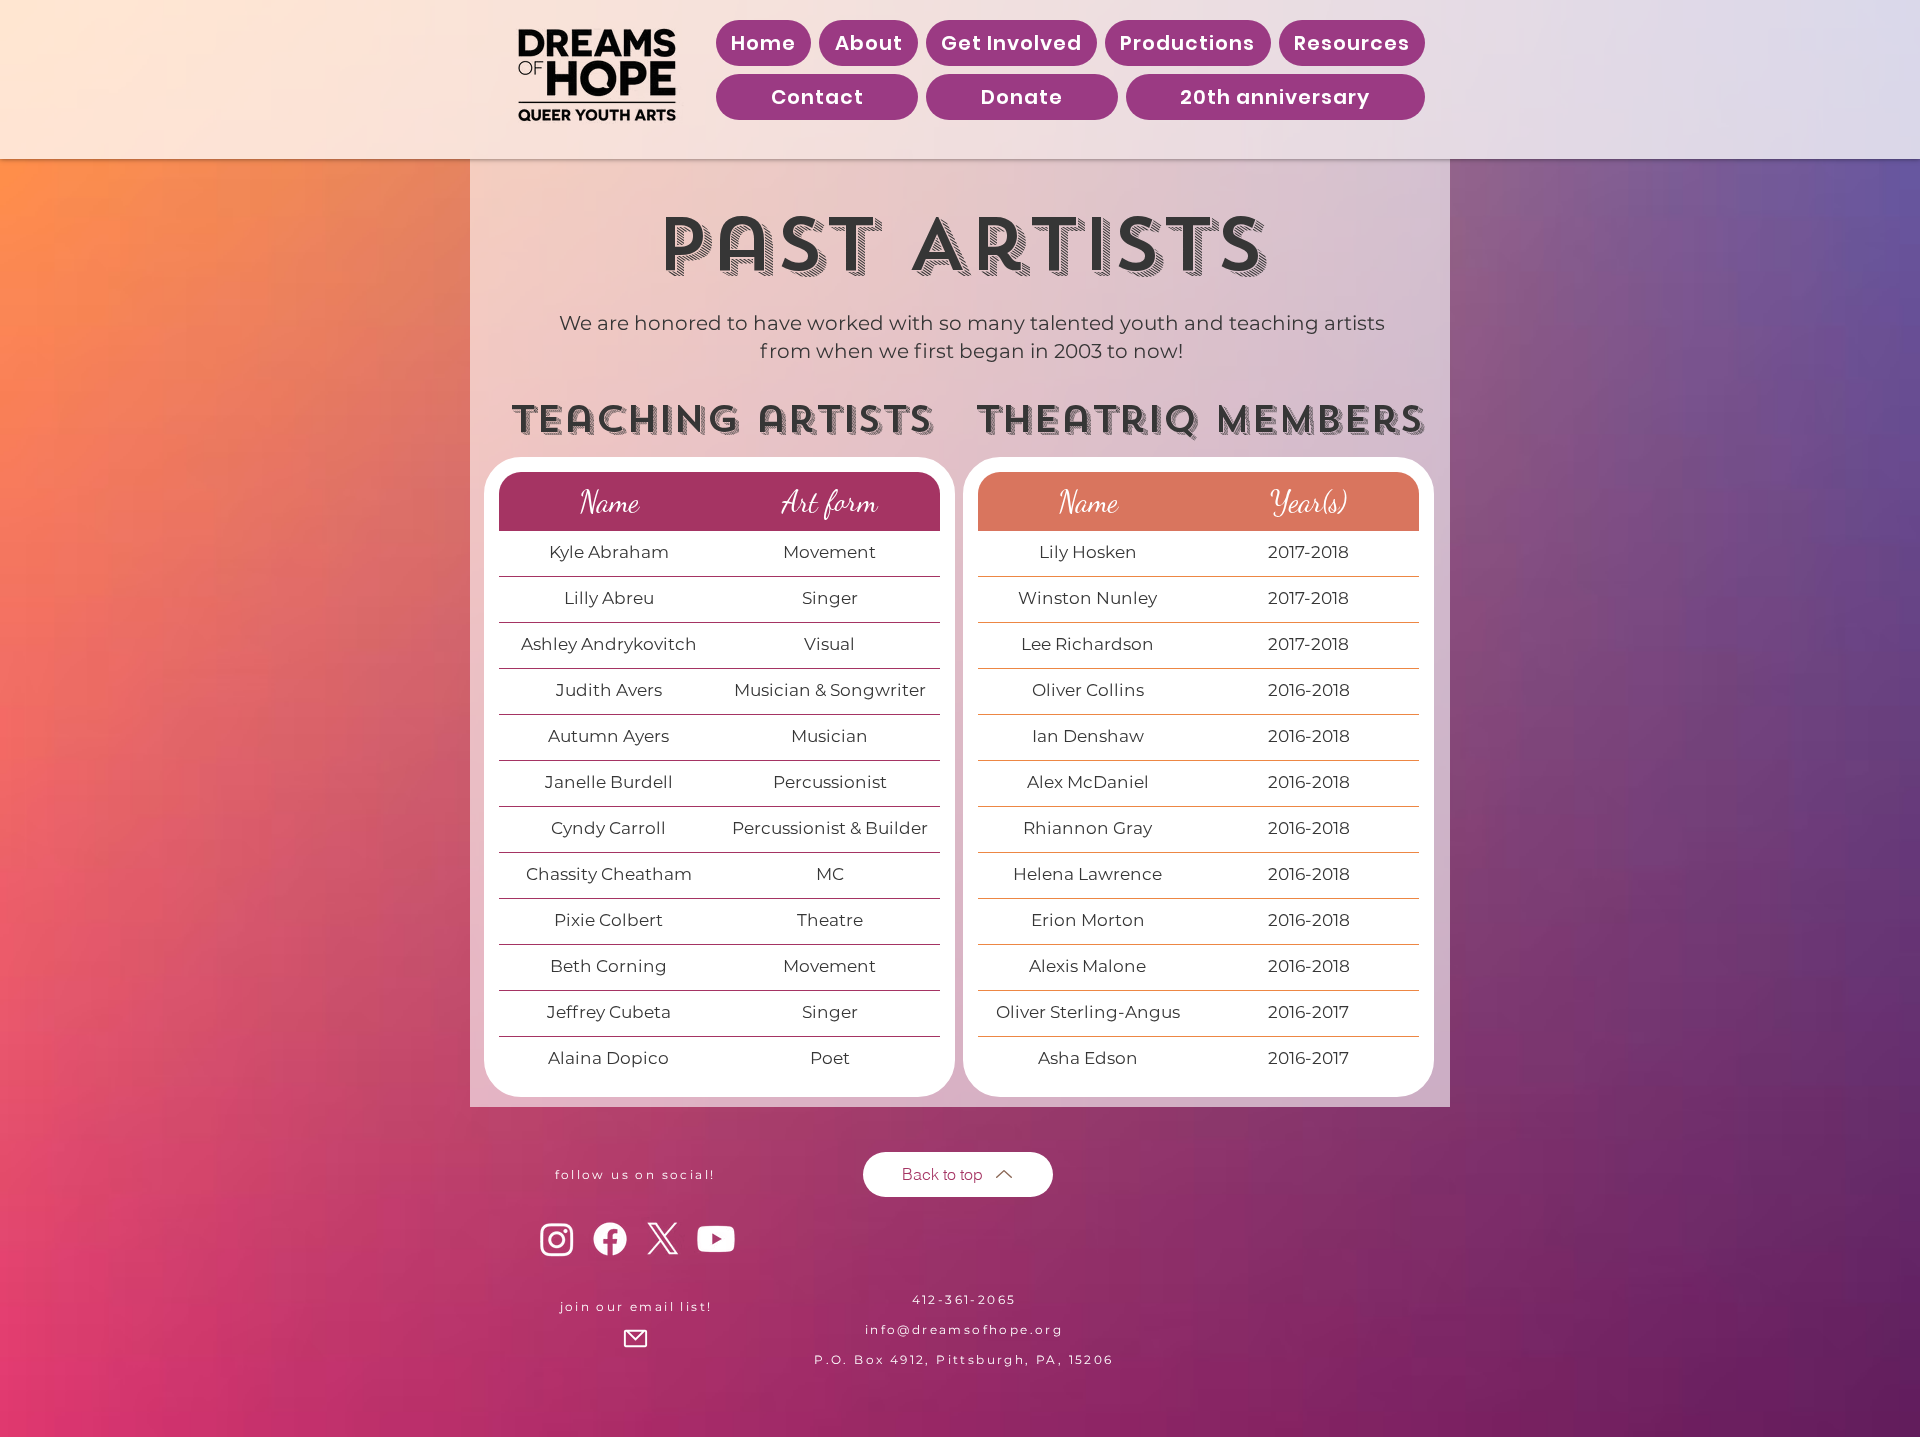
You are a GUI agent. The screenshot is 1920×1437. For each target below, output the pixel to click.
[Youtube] (716, 1239)
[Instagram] (557, 1239)
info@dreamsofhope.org (964, 1329)
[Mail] (635, 1339)
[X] (663, 1239)
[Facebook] (610, 1239)
